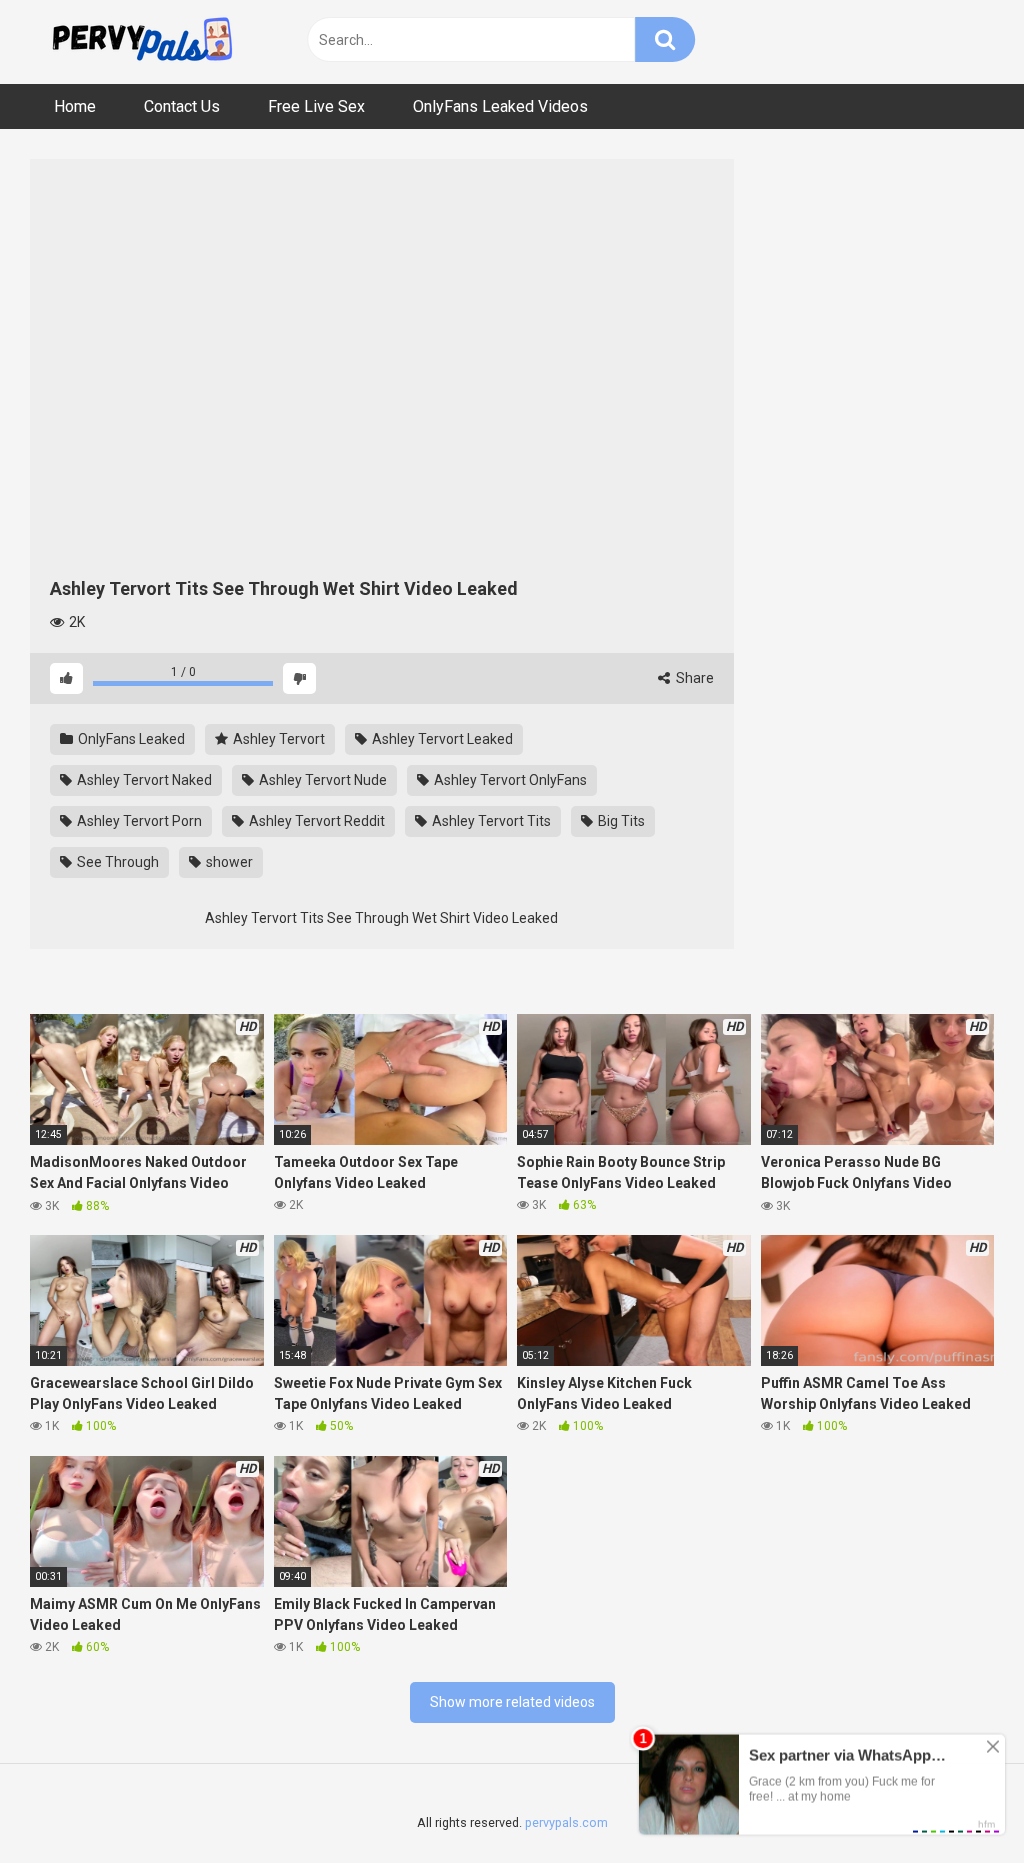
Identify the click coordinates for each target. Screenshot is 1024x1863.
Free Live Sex (316, 106)
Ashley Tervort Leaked (441, 739)
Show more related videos (512, 1702)
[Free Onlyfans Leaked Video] (142, 42)
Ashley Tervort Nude (321, 780)
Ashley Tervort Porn (138, 821)
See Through (116, 862)
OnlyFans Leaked (130, 739)
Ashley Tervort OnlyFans (509, 780)
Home (75, 106)
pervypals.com (566, 1822)
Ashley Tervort (277, 739)
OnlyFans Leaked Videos (500, 106)
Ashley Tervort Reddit (315, 821)
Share (693, 678)
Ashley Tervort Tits (490, 821)
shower (228, 862)
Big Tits (620, 821)
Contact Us (182, 106)
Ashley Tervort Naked (143, 780)
